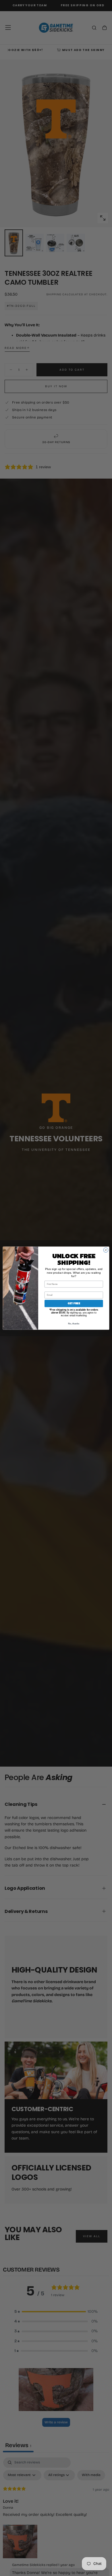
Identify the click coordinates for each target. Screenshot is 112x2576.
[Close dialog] (106, 1250)
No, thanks (74, 1324)
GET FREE (74, 1303)
